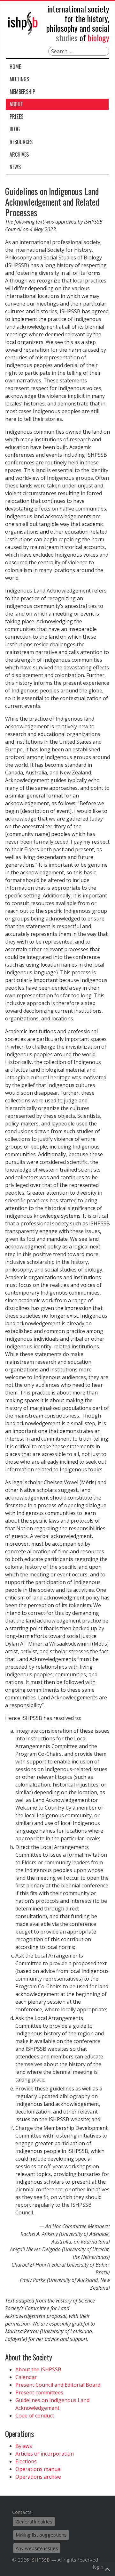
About (16, 104)
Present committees (39, 2392)
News (15, 167)
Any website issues (37, 2548)
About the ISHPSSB (38, 2369)
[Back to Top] (107, 2569)
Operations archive (38, 2477)
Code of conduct (35, 2416)
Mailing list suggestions (41, 2535)
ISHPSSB (40, 2560)
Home (15, 67)
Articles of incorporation (45, 2454)
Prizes (16, 117)
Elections (26, 2461)
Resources (21, 142)
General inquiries (34, 2522)
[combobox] (79, 51)
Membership (22, 92)
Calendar (26, 2377)
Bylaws (24, 2446)
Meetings (19, 79)
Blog (15, 129)
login (98, 2567)
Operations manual (38, 2469)
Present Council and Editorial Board (58, 2385)
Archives (19, 154)
